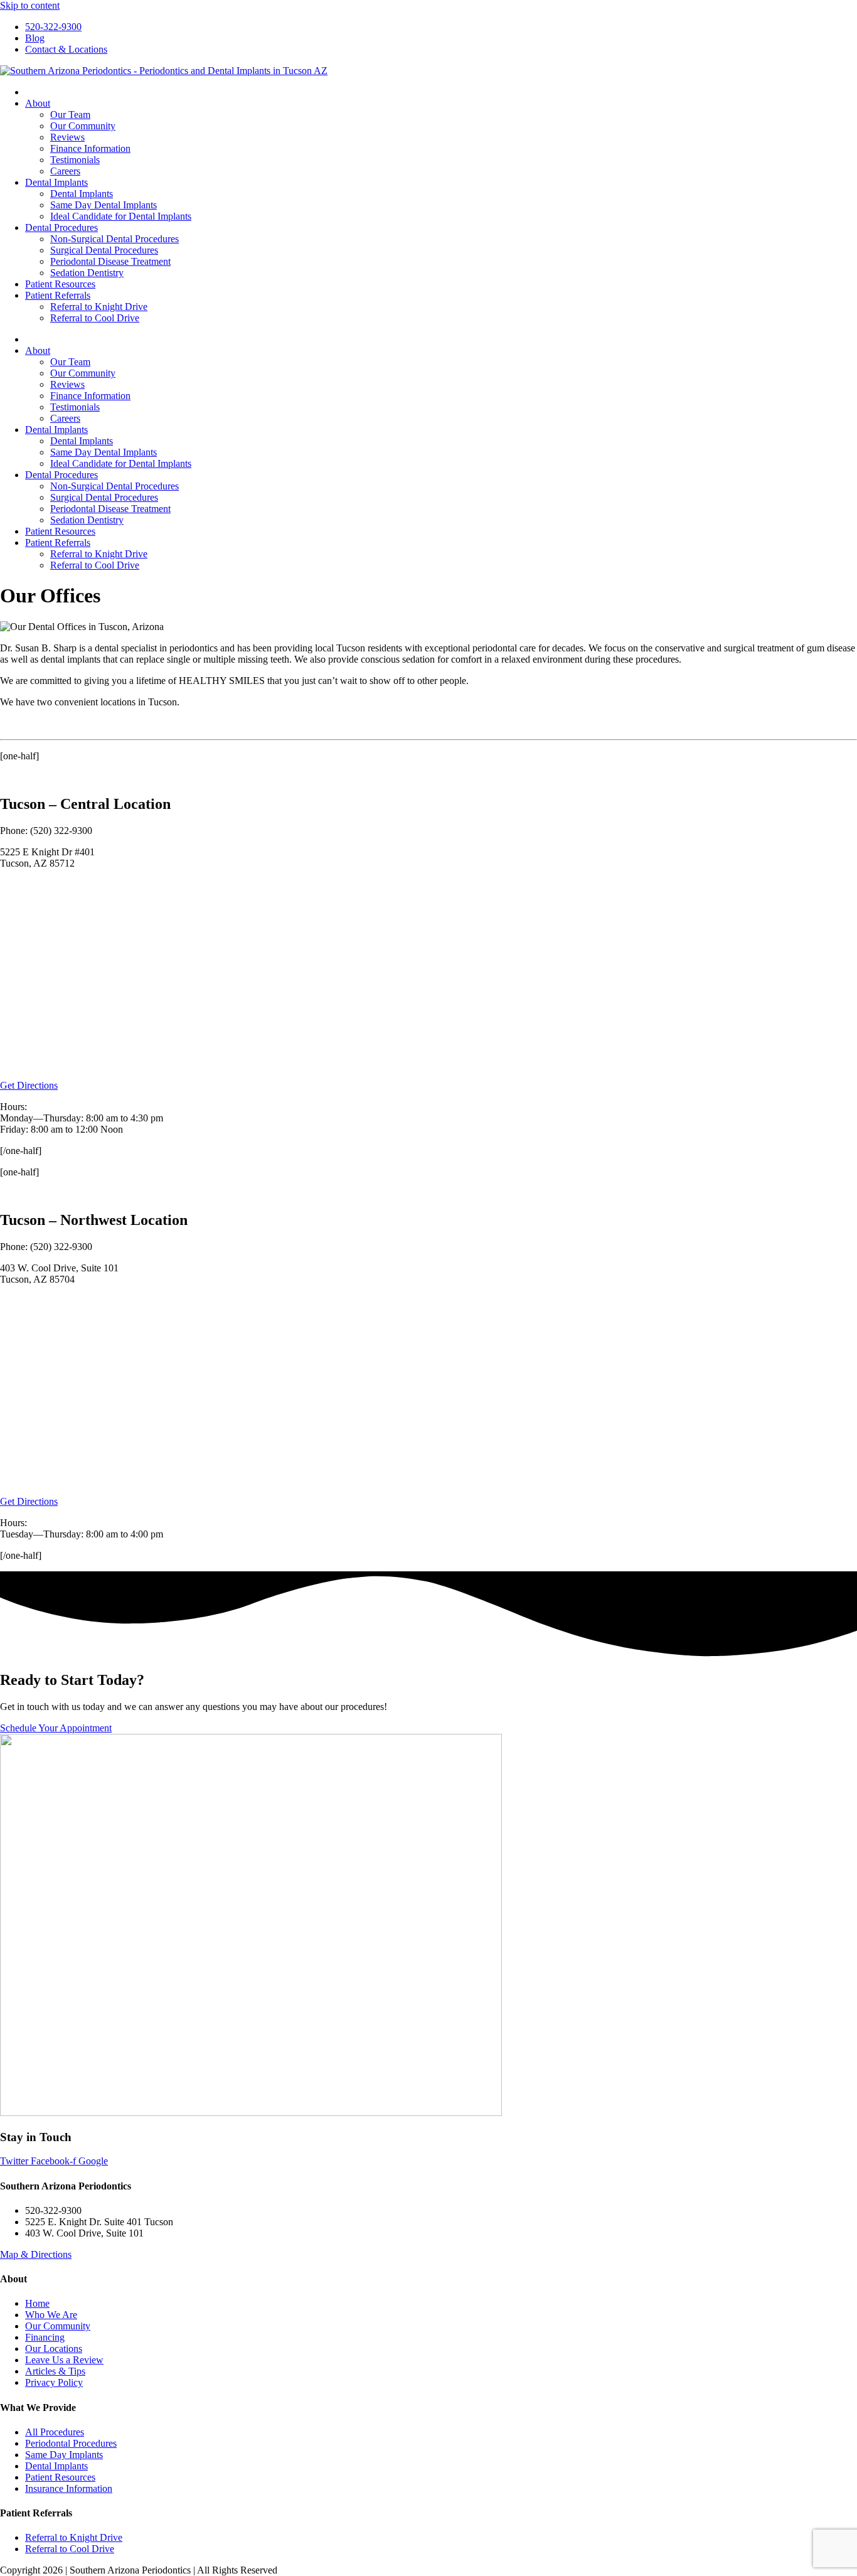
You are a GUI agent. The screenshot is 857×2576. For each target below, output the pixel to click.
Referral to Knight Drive (99, 307)
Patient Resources (60, 284)
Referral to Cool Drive (95, 318)
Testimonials (75, 160)
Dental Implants (56, 182)
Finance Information (90, 148)
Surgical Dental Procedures (104, 250)
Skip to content (30, 5)
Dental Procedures (61, 227)
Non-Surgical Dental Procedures (114, 239)
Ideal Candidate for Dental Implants (121, 216)
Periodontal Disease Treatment (110, 261)
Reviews (67, 137)
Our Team (70, 115)
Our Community (83, 126)
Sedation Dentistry (87, 273)
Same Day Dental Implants (104, 205)
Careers (65, 171)
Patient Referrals (58, 295)
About (38, 103)
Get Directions (29, 1085)
